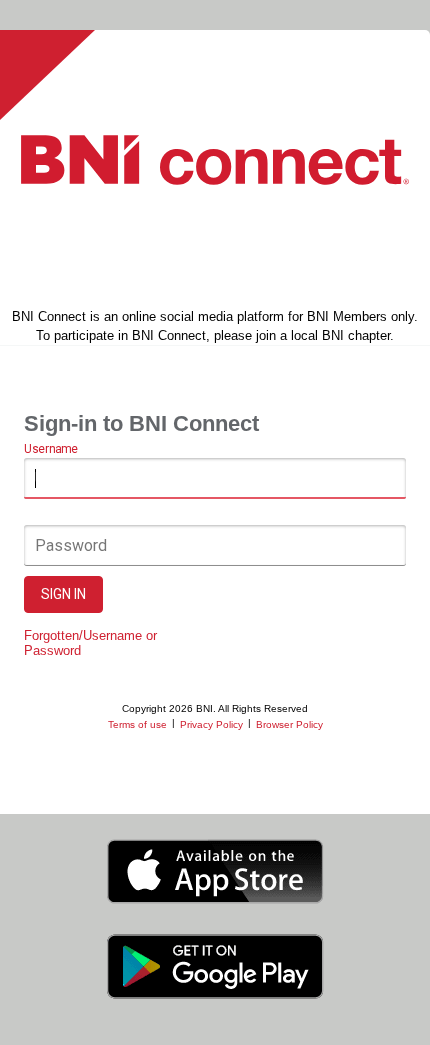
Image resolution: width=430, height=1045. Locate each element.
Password (71, 545)
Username (50, 449)
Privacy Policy (211, 724)
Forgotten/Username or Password (90, 643)
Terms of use (137, 724)
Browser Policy (289, 724)
